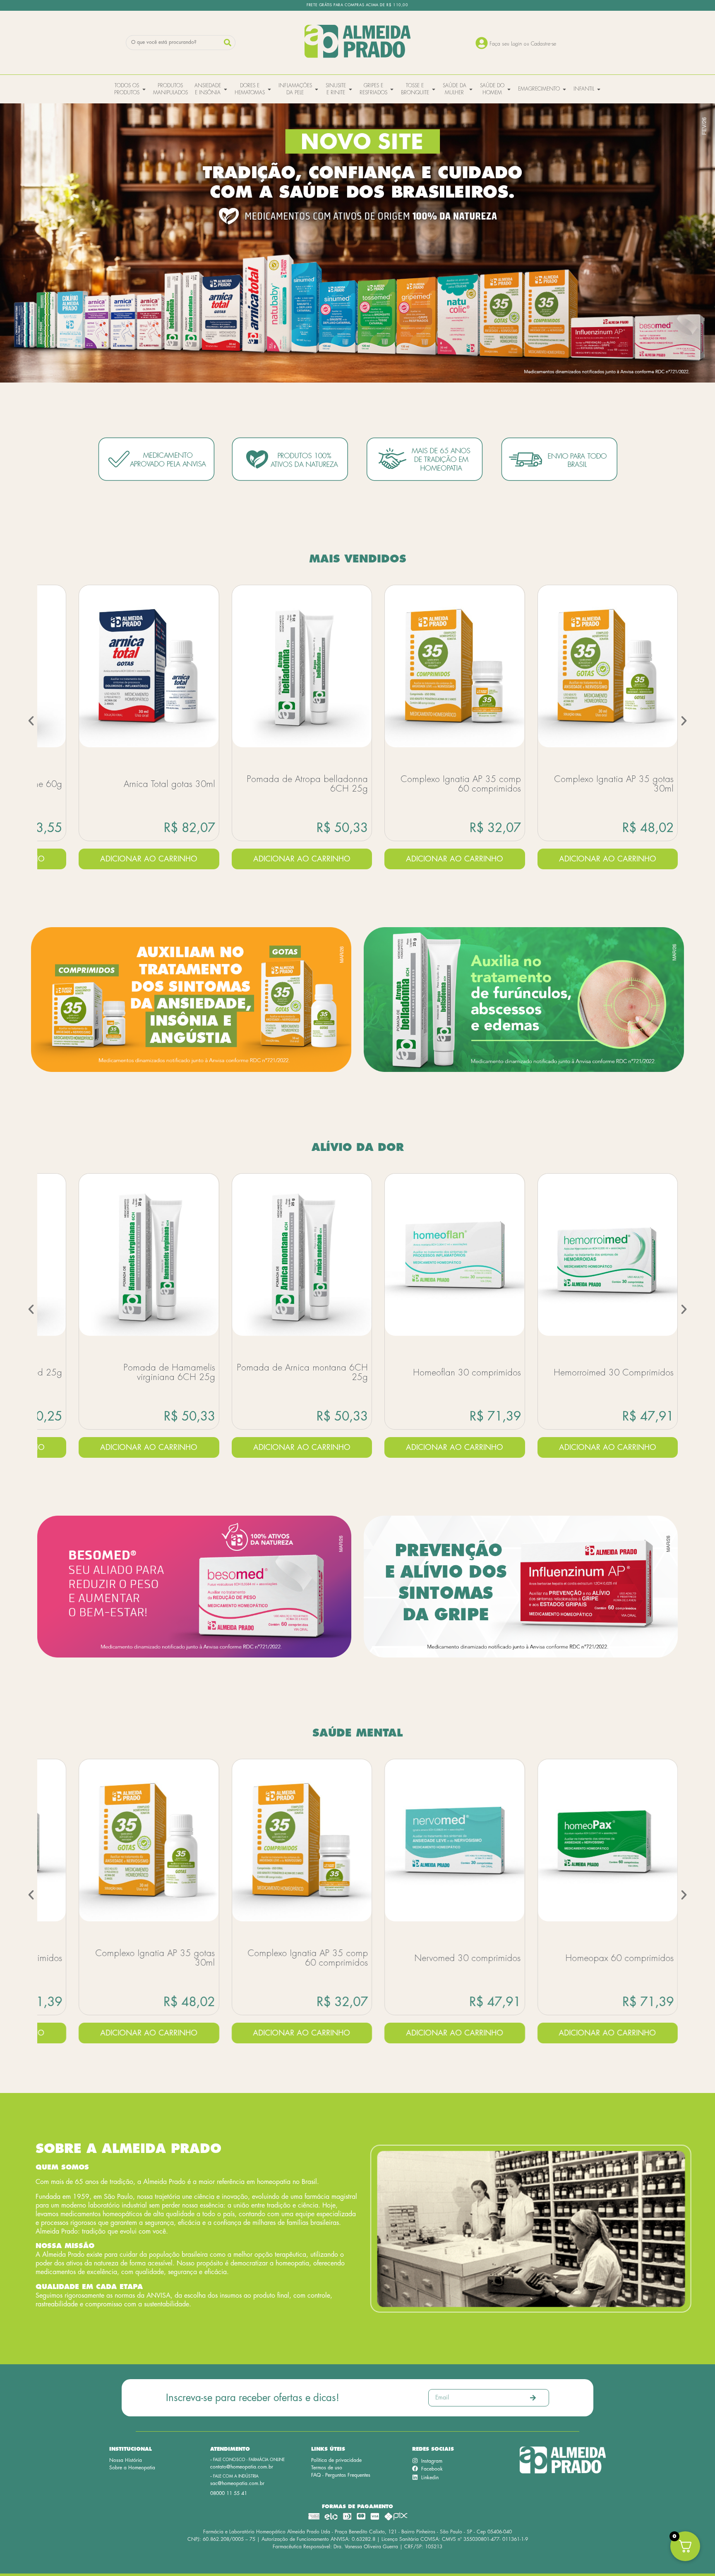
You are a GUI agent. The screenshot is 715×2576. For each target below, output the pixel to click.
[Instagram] (415, 2461)
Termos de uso (327, 2468)
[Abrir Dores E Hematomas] (269, 89)
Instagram (432, 2461)
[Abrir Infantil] (599, 89)
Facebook (432, 2469)
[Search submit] (228, 43)
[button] (31, 721)
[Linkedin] (415, 2477)
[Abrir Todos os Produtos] (144, 89)
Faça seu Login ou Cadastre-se (523, 44)
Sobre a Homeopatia (132, 2468)
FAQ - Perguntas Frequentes (341, 2475)
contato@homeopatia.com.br (242, 2467)
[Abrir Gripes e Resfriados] (392, 89)
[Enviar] (533, 2398)
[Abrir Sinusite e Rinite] (350, 89)
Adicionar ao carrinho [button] (149, 859)
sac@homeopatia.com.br (237, 2483)
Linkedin (430, 2478)
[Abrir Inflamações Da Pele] (317, 89)
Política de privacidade (336, 2460)
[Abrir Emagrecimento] (564, 89)
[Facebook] (415, 2468)
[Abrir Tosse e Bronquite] (434, 89)
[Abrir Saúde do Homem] (509, 89)
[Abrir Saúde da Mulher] (471, 89)
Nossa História (126, 2460)
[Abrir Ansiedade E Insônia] (226, 89)
